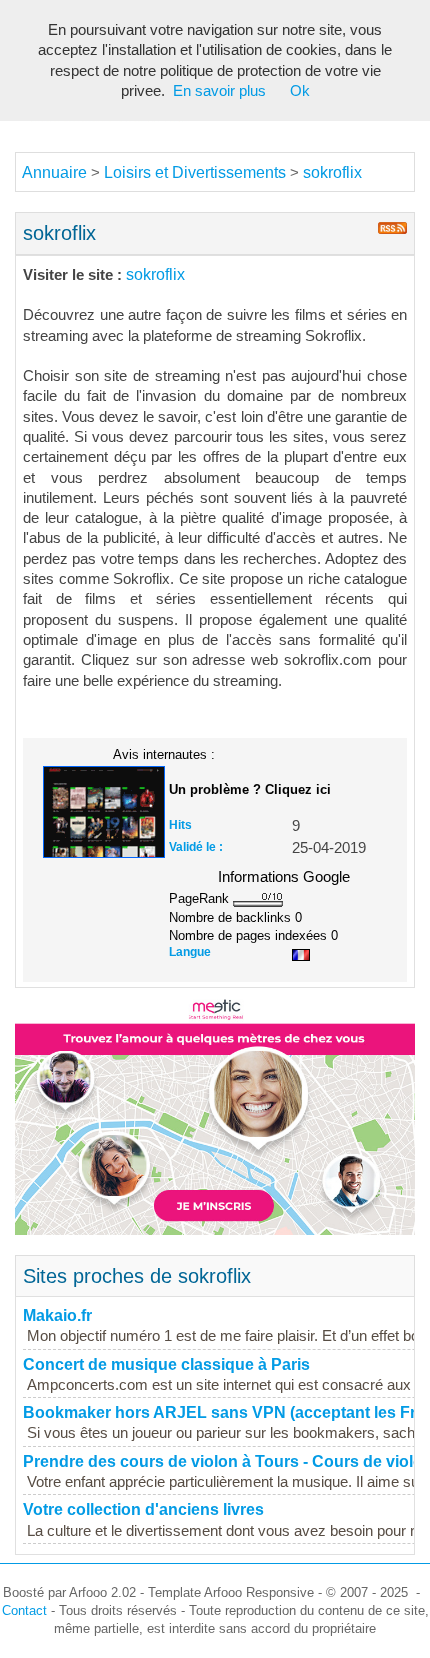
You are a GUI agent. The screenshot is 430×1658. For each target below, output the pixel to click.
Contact (24, 1610)
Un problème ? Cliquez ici (250, 789)
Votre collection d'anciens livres (143, 1509)
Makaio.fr (57, 1315)
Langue (190, 952)
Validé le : (196, 847)
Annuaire (54, 172)
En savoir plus (219, 91)
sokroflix (332, 172)
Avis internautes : (164, 754)
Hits (180, 825)
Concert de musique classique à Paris (166, 1364)
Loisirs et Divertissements (195, 172)
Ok (300, 91)
